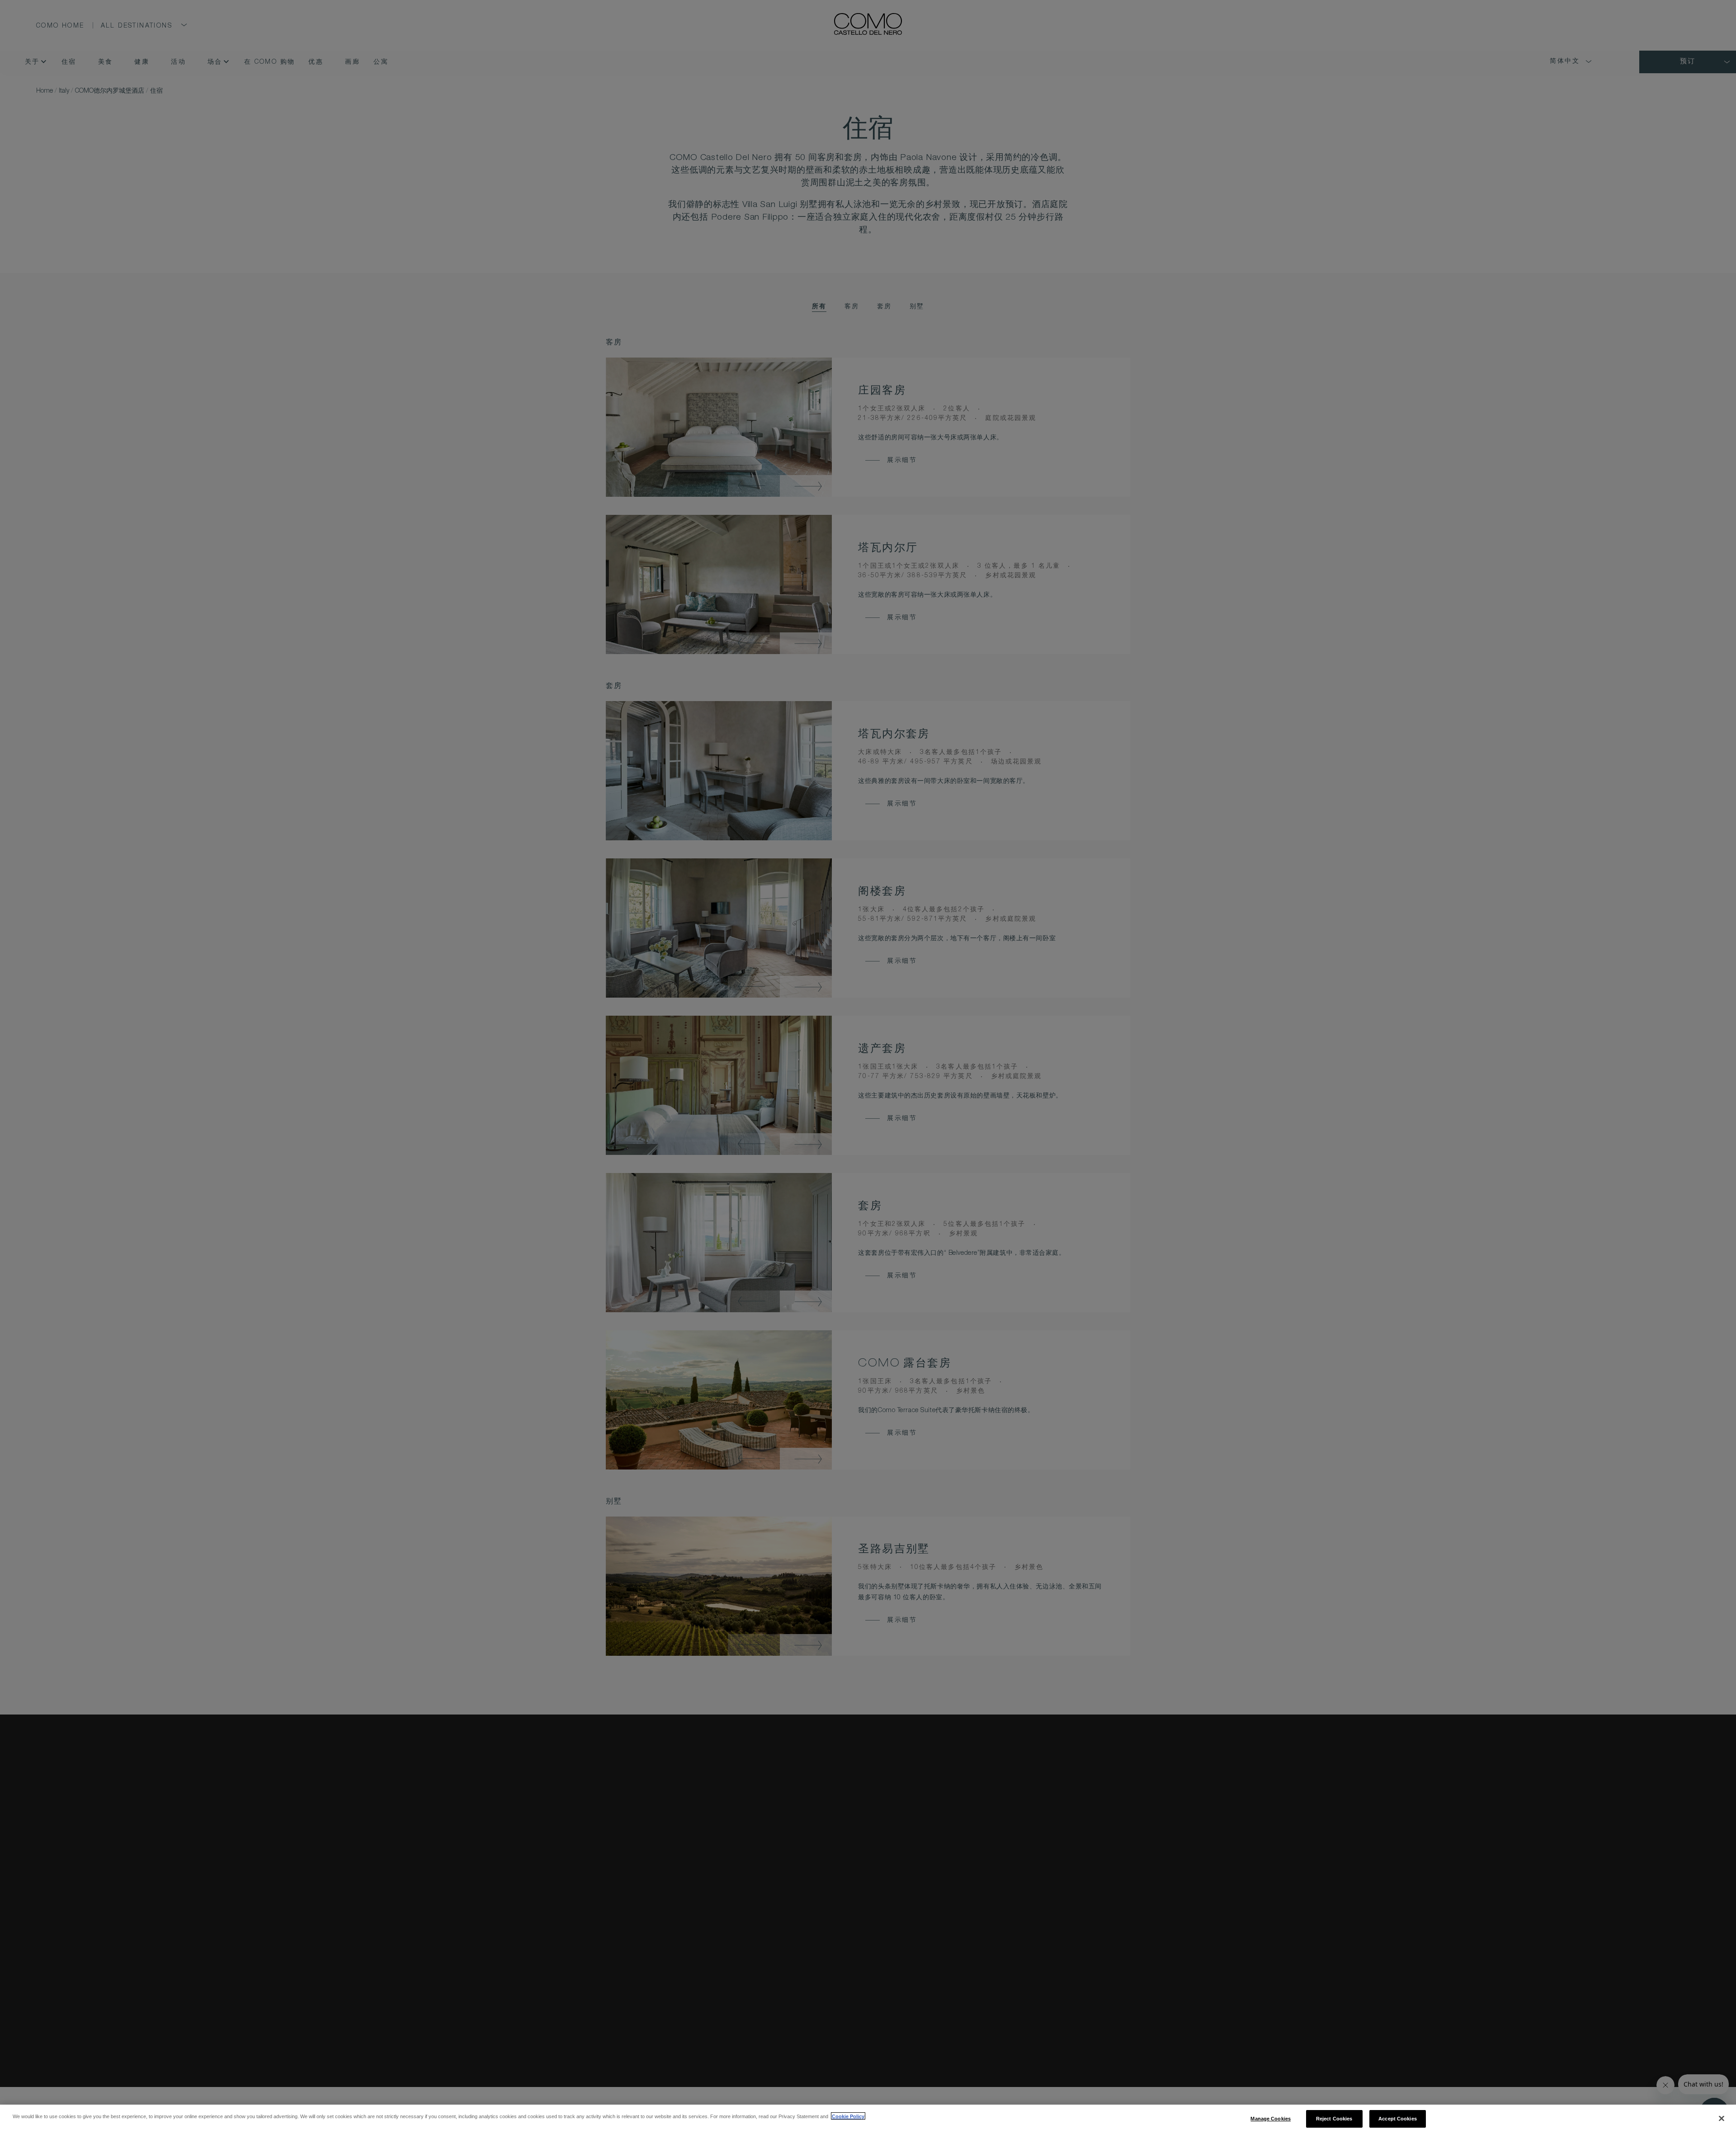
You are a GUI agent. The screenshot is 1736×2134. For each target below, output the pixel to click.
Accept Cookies (1398, 2118)
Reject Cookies (1334, 2118)
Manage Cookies (1271, 2118)
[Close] (1722, 2119)
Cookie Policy (848, 2116)
